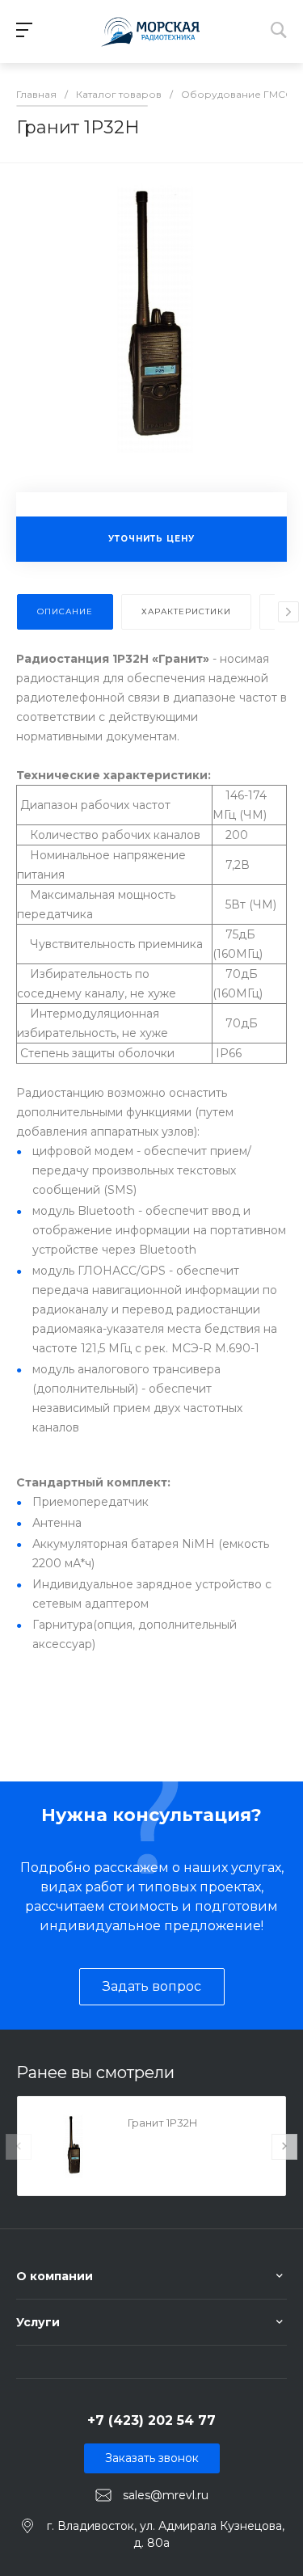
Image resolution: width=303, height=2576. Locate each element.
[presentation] (288, 612)
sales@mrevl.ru (166, 2495)
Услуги (38, 2322)
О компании (55, 2276)
